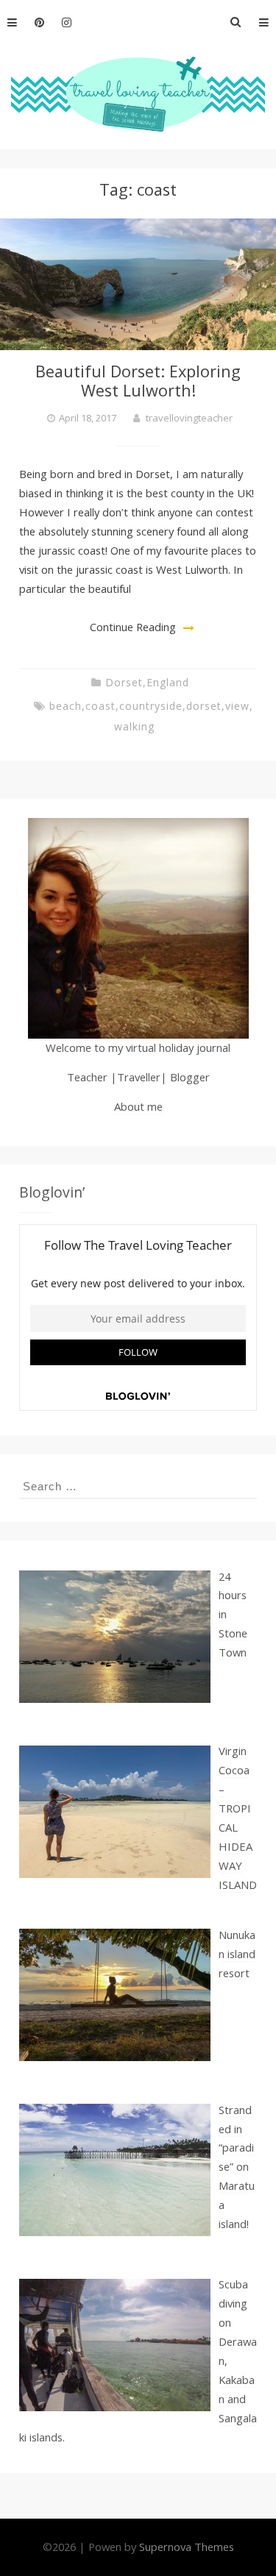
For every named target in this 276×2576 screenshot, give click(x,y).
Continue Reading (133, 627)
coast (100, 706)
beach (66, 706)
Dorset (124, 682)
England (168, 682)
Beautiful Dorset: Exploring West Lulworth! (138, 381)
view (237, 706)
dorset (204, 706)
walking (134, 726)
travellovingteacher (189, 418)
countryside (151, 706)
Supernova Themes (187, 2547)
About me (138, 1106)
